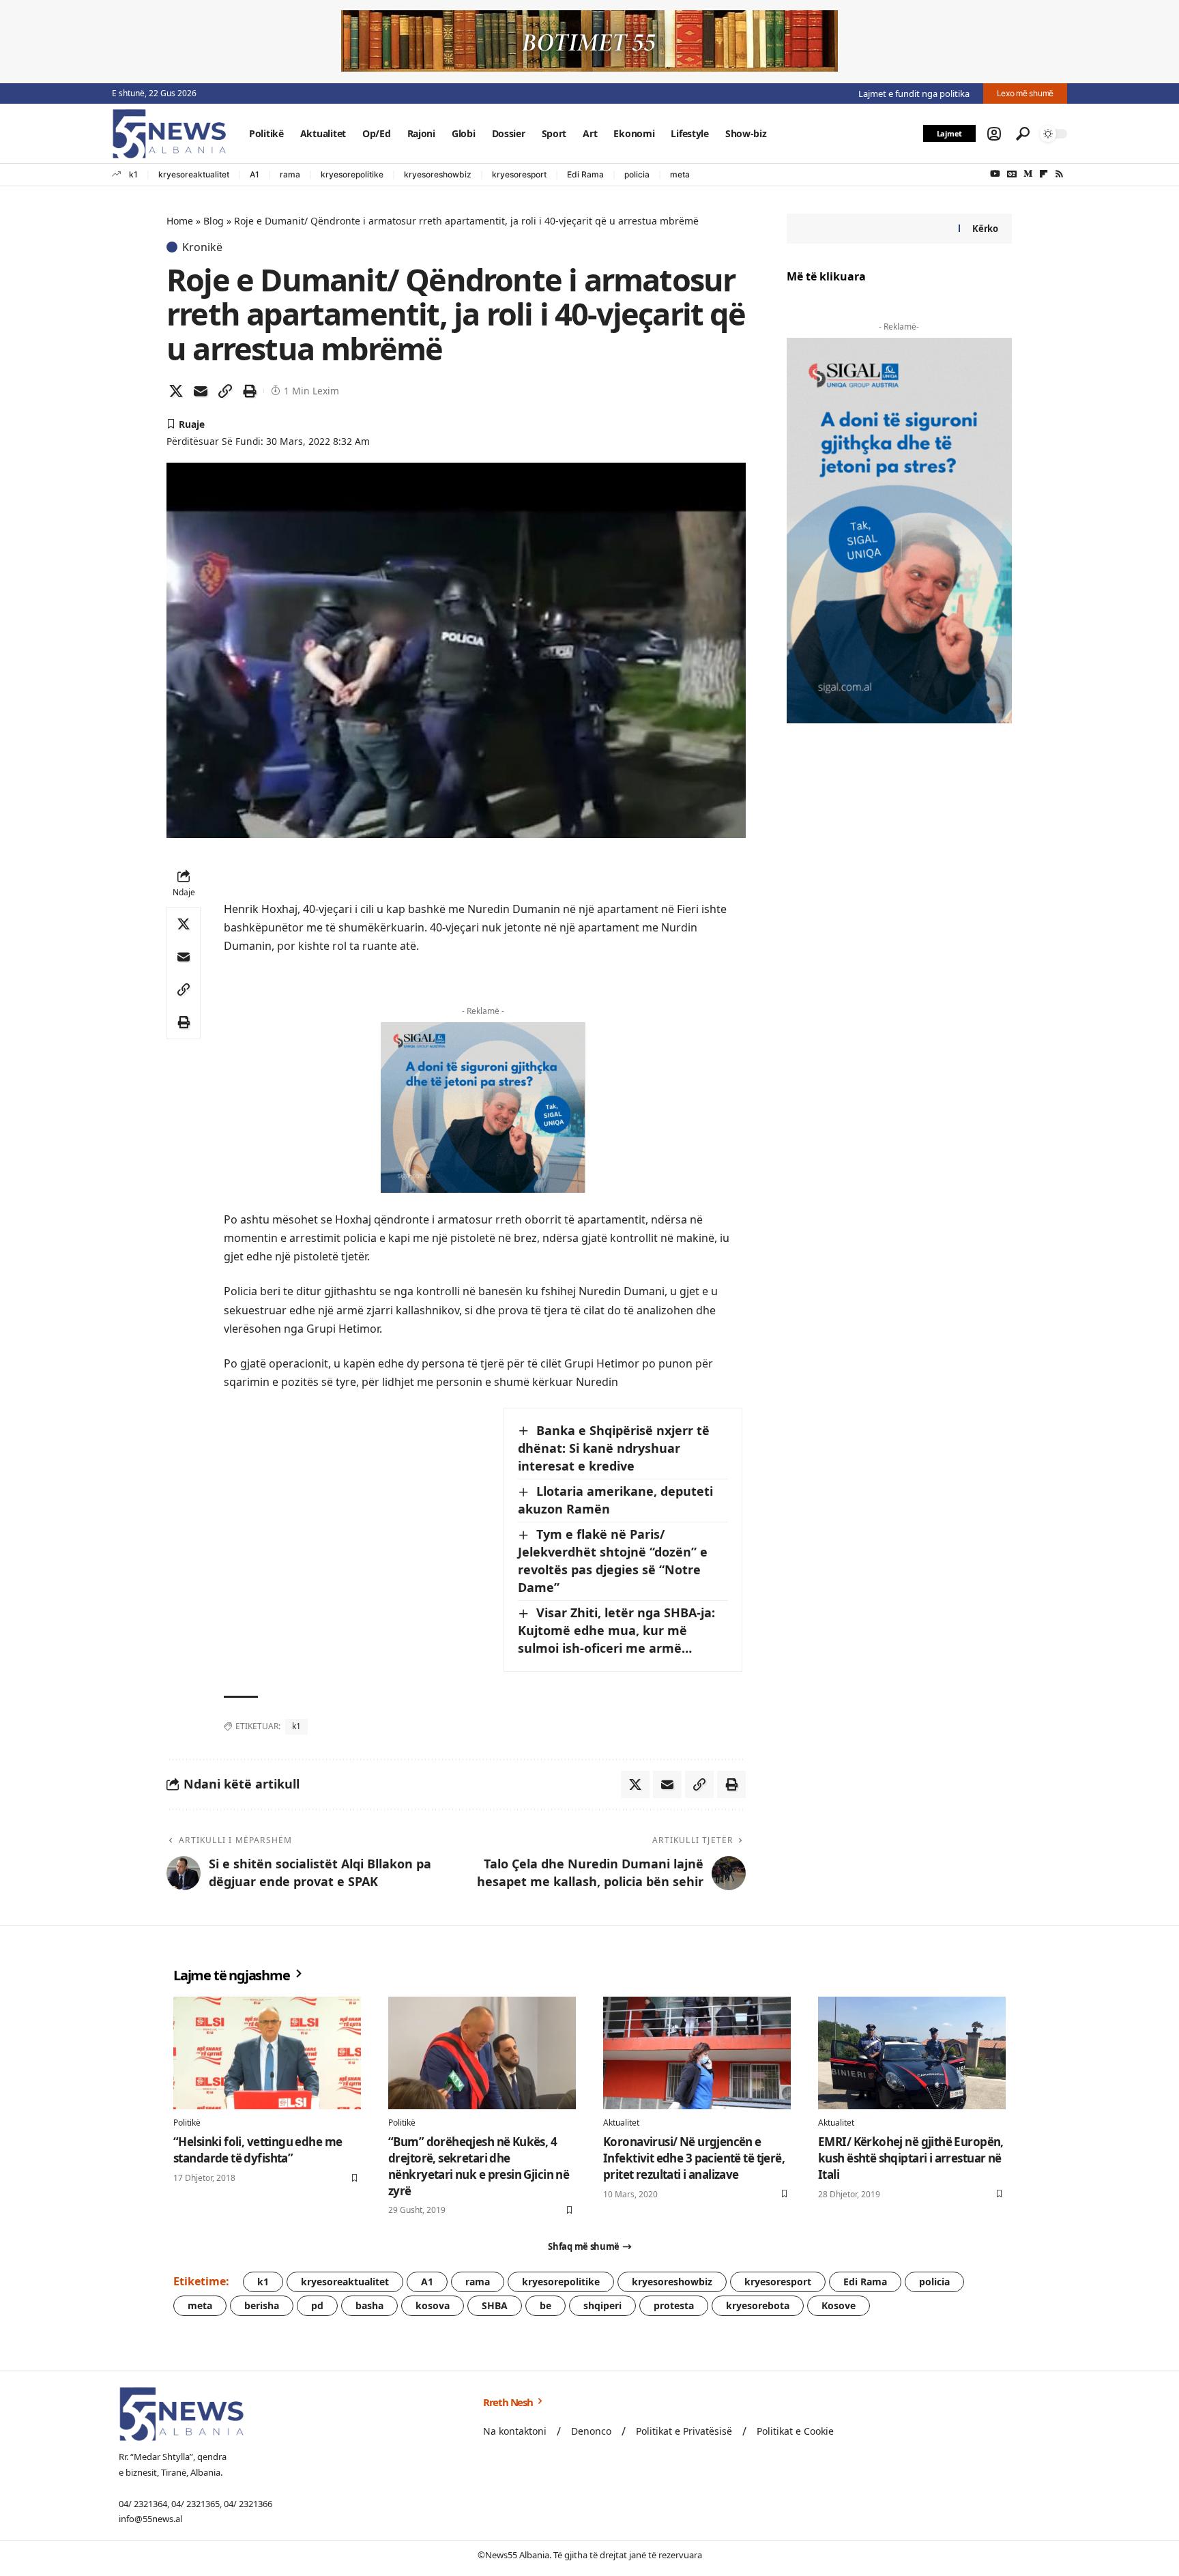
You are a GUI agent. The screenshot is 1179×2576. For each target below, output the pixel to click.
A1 (254, 174)
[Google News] (1012, 174)
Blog (214, 221)
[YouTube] (995, 174)
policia (637, 174)
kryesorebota (758, 2305)
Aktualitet (621, 2123)
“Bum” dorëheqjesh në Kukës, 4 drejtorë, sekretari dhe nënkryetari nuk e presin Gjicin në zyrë (479, 2166)
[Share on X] (176, 391)
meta (680, 174)
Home (180, 221)
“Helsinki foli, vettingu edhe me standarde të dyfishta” (258, 2150)
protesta (674, 2305)
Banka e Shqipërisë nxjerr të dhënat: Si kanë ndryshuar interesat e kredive (614, 1448)
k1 (133, 174)
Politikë (187, 2123)
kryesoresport (519, 174)
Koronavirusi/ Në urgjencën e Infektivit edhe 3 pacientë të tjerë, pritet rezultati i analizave (694, 2158)
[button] (994, 134)
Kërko (985, 229)
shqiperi (602, 2305)
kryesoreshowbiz (438, 174)
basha (369, 2305)
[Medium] (1028, 174)
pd (317, 2305)
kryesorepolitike (352, 174)
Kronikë (202, 247)
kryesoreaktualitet (194, 174)
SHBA (495, 2305)
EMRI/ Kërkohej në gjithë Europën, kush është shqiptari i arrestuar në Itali (911, 2158)
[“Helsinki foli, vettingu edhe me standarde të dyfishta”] (267, 2053)
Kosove (839, 2305)
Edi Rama (585, 174)
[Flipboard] (1044, 174)
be (545, 2305)
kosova (433, 2305)
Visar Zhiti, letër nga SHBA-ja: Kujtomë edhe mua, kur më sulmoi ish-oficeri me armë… (616, 1630)
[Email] (201, 391)
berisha (262, 2305)
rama (290, 174)
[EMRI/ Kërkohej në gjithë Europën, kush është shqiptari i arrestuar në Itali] (912, 2053)
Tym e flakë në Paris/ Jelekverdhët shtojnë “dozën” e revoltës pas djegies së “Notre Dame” (613, 1561)
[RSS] (1059, 174)
